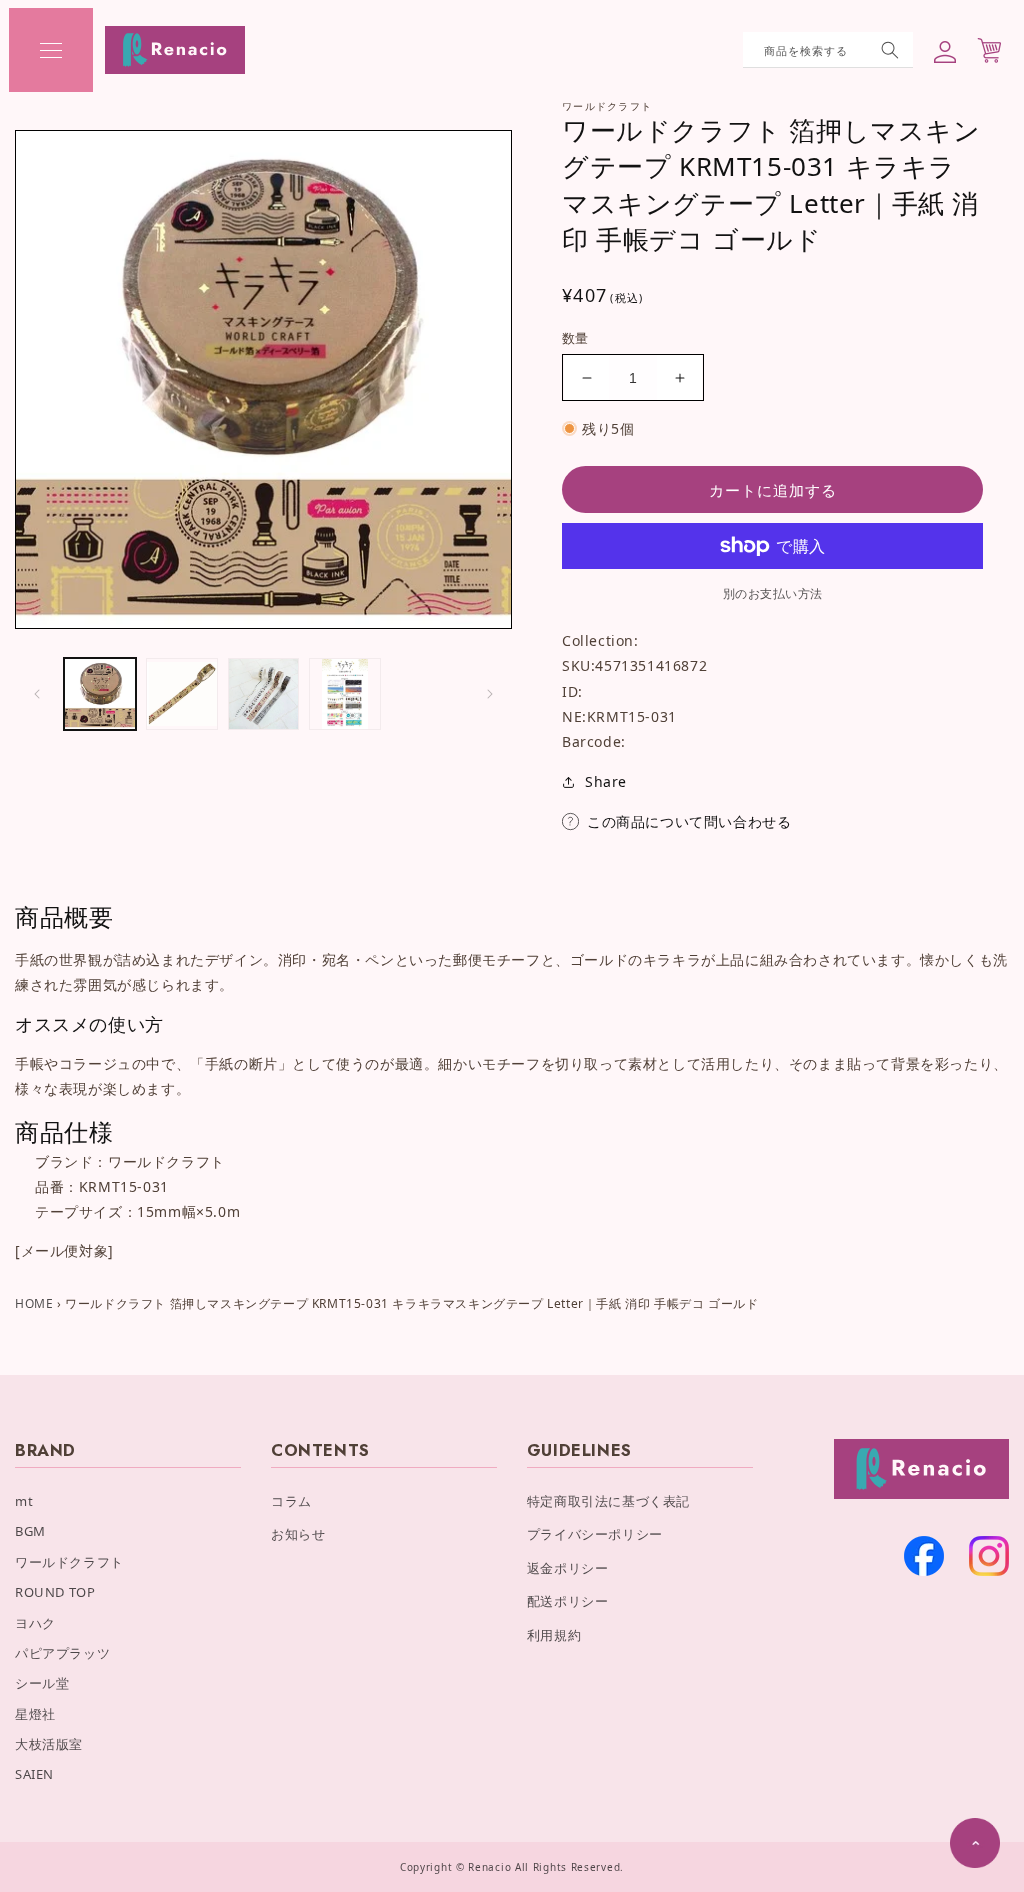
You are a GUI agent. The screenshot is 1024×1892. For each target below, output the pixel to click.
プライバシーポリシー (595, 1534)
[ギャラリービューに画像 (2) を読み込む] (182, 694)
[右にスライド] (490, 694)
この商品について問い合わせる (689, 821)
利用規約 (554, 1635)
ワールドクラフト (69, 1562)
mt (24, 1501)
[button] (51, 50)
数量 (575, 338)
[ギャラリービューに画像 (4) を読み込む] (345, 694)
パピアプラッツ (62, 1653)
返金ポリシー (568, 1568)
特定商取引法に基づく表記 (608, 1501)
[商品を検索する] (890, 50)
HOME (34, 1303)
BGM (30, 1531)
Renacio (489, 1867)
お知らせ (298, 1534)
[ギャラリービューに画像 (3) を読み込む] (264, 694)
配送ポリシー (568, 1601)
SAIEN (34, 1774)
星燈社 (35, 1714)
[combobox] (828, 50)
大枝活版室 (49, 1744)
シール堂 (42, 1683)
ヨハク (35, 1623)
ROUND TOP (55, 1592)
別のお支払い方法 (773, 593)
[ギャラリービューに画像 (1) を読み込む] (100, 694)
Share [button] (606, 781)
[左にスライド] (37, 694)
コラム (291, 1501)
